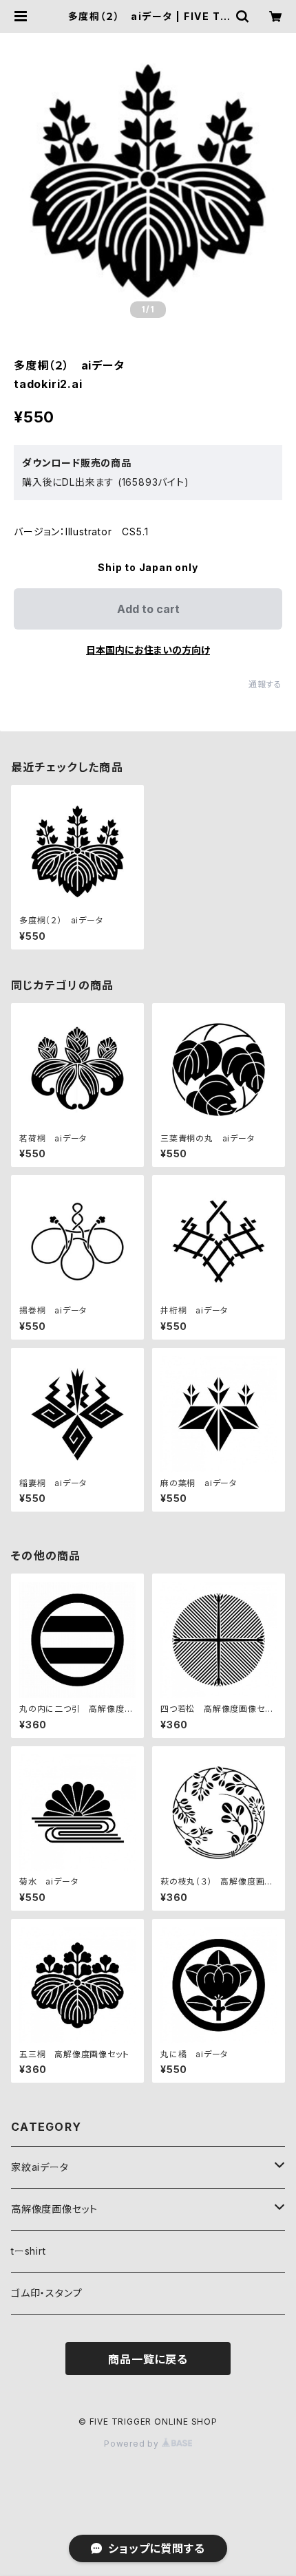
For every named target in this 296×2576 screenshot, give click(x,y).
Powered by (133, 2444)
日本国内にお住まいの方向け (148, 650)
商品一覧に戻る (148, 2359)
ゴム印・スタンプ (46, 2293)
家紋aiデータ (40, 2167)
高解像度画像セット (54, 2209)
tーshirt (29, 2251)
